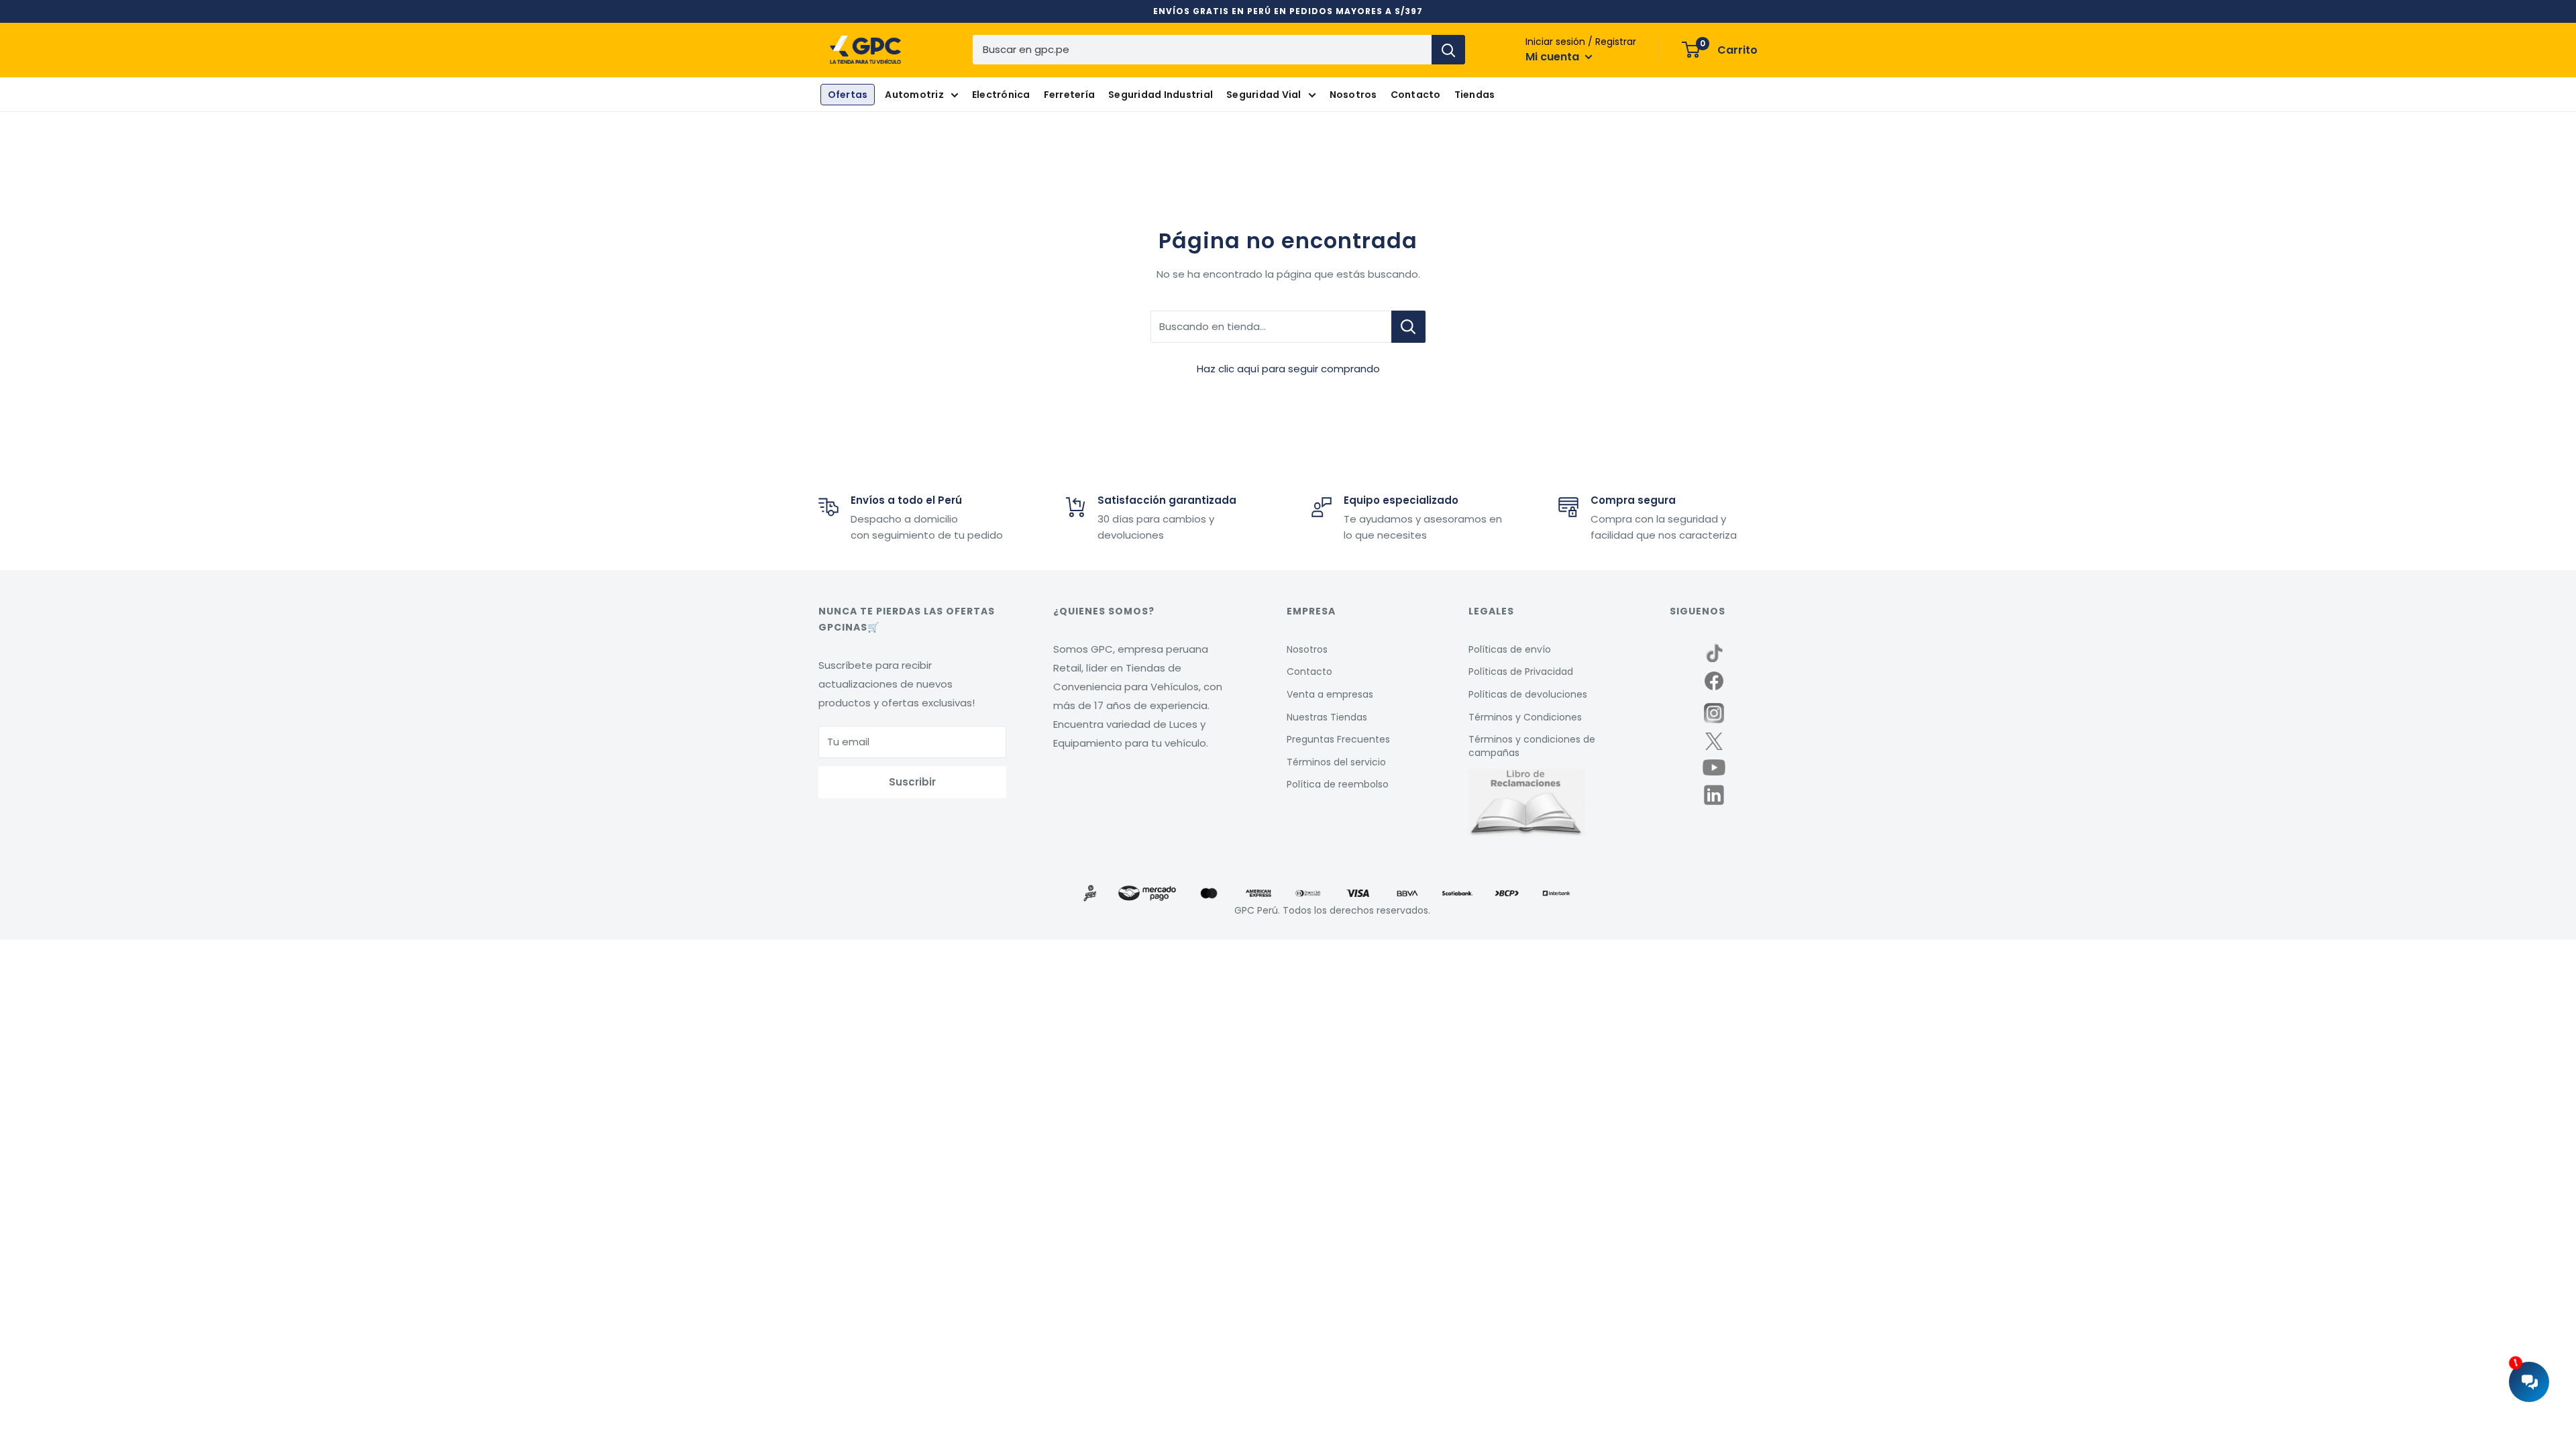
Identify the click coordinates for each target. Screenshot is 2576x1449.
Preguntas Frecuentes (1338, 739)
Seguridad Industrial (1161, 95)
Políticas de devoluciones (1528, 694)
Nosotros (1353, 95)
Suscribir (912, 782)
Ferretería (1070, 95)
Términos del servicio (1336, 762)
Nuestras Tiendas (1327, 717)
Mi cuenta (1554, 57)
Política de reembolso (1338, 784)
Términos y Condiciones (1525, 717)
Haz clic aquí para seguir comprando (1288, 369)
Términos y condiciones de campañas (1532, 746)
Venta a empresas (1330, 694)
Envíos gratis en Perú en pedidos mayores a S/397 (1288, 11)
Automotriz (914, 95)
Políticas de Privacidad (1521, 672)
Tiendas (1475, 95)
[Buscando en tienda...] (1408, 327)
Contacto (1416, 95)
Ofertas (848, 95)
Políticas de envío (1510, 649)
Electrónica (1001, 95)
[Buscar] (1448, 50)
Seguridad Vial (1264, 95)
